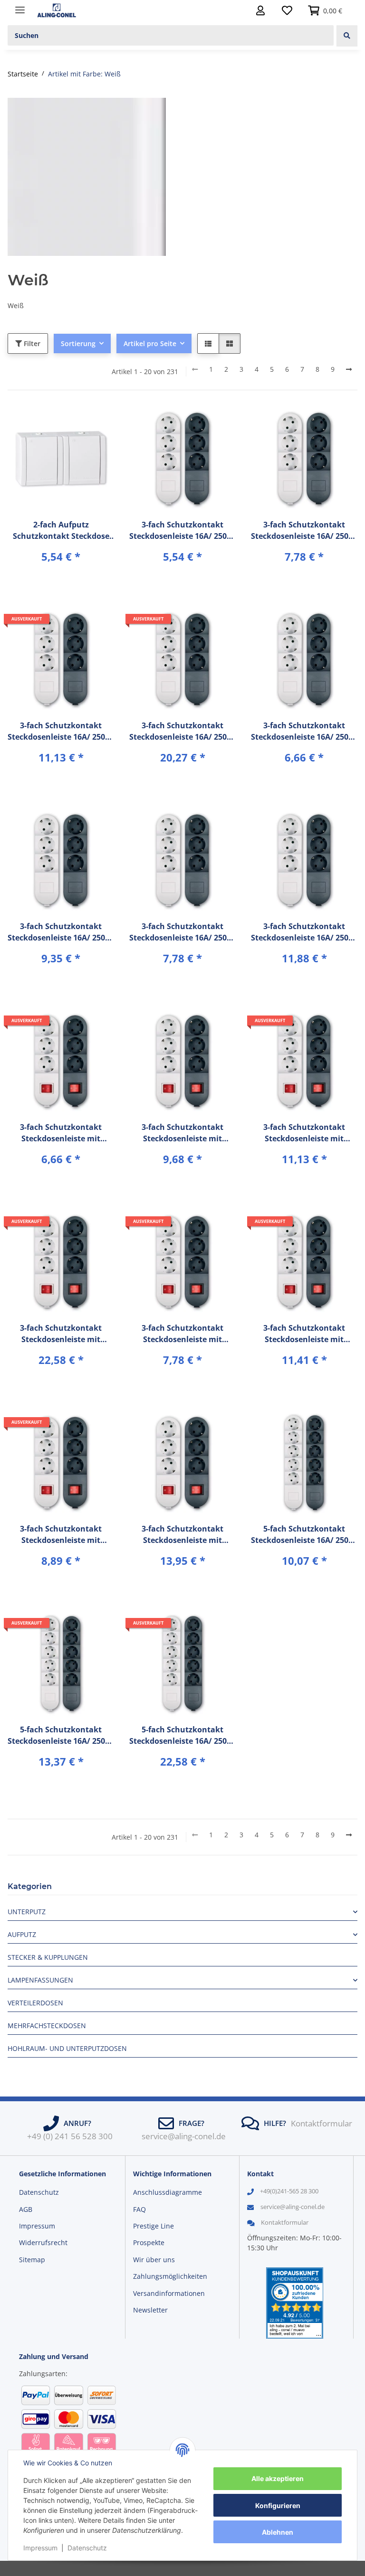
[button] (260, 10)
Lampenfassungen (40, 1980)
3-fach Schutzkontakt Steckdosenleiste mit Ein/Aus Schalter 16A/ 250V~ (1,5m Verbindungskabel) (61, 1133)
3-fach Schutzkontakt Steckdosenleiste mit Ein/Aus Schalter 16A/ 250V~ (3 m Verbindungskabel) (182, 1334)
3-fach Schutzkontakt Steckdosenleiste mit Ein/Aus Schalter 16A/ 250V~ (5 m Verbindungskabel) (61, 1535)
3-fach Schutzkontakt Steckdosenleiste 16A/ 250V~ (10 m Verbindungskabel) (61, 731)
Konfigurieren (278, 2505)
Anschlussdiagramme (168, 2192)
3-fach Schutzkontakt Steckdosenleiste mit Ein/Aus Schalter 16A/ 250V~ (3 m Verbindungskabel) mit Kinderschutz (304, 1334)
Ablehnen (278, 2532)
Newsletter (150, 2310)
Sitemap (32, 2260)
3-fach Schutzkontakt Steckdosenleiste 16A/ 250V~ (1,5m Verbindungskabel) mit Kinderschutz (304, 531)
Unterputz (27, 1912)
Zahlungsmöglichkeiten (170, 2276)
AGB (26, 2209)
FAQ (139, 2209)
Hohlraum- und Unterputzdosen (67, 2048)
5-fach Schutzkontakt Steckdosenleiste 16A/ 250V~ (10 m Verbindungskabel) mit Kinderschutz (182, 1735)
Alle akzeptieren (278, 2478)
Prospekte (149, 2242)
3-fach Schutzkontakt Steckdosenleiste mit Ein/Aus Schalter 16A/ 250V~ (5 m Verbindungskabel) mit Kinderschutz (182, 1535)
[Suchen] (347, 36)
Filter (31, 343)
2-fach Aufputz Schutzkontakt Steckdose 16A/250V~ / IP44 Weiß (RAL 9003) (61, 531)
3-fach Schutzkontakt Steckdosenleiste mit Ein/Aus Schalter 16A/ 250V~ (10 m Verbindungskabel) (304, 1133)
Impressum (40, 2548)
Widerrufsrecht (43, 2242)
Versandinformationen (169, 2293)
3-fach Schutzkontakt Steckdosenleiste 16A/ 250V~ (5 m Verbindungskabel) (182, 932)
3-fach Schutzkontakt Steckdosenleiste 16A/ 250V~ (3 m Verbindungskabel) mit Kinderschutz (61, 932)
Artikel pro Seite (150, 343)
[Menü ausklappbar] (20, 6)
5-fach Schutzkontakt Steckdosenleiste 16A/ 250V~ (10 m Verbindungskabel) (61, 1735)
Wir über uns (154, 2260)
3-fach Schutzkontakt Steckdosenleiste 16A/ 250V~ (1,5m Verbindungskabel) (182, 531)
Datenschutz (87, 2548)
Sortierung (78, 343)
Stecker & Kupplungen (48, 1957)
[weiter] (349, 369)
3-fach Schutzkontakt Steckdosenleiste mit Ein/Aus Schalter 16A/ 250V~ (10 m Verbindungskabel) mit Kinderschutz (61, 1334)
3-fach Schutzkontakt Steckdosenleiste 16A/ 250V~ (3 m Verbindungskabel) (304, 731)
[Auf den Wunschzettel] (98, 422)
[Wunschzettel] (287, 10)
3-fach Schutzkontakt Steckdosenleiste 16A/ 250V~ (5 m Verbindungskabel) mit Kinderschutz (304, 932)
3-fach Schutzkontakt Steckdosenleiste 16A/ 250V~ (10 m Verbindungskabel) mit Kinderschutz (182, 731)
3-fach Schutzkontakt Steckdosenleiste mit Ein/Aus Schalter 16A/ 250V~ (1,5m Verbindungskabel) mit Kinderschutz (182, 1133)
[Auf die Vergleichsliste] (73, 422)
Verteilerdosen (35, 2003)
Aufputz (22, 1934)
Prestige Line (154, 2226)
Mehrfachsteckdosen (47, 2026)
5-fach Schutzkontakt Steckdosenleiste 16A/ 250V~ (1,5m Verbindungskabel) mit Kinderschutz (304, 1535)
